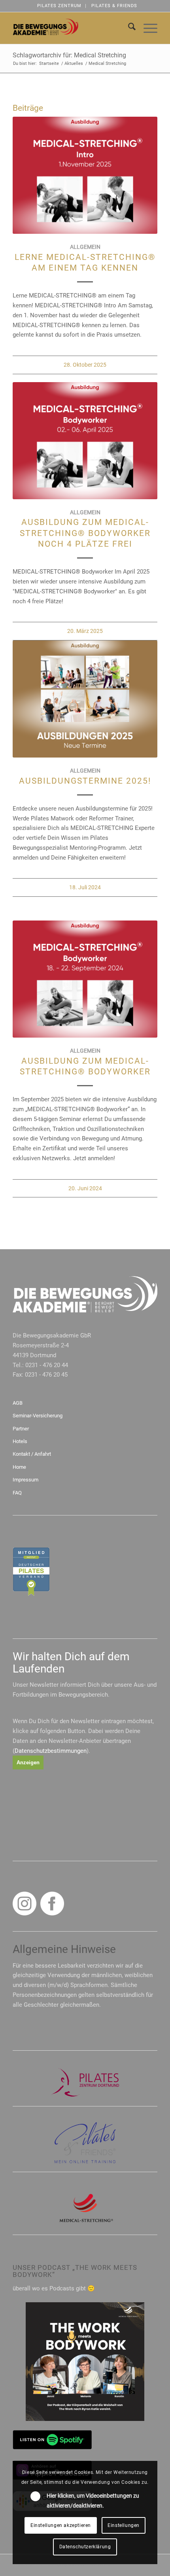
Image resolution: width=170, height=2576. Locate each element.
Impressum (25, 1480)
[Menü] (146, 28)
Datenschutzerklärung (85, 2547)
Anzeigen (28, 1762)
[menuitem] (59, 6)
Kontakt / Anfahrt (32, 1454)
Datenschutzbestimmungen (51, 1751)
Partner (21, 1429)
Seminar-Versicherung (38, 1416)
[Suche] (128, 28)
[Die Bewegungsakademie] (70, 28)
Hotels (20, 1441)
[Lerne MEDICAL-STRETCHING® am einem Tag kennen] (85, 175)
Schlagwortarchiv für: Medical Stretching (69, 55)
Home (19, 1467)
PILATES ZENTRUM (59, 6)
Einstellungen (124, 2525)
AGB (18, 1403)
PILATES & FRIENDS (114, 6)
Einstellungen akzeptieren (61, 2525)
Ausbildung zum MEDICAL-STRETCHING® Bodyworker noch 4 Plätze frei (85, 533)
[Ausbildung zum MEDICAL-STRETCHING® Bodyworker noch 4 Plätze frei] (85, 441)
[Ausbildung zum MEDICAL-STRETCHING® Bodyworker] (85, 979)
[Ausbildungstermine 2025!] (85, 699)
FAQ (17, 1493)
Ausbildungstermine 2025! (85, 781)
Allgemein (85, 247)
